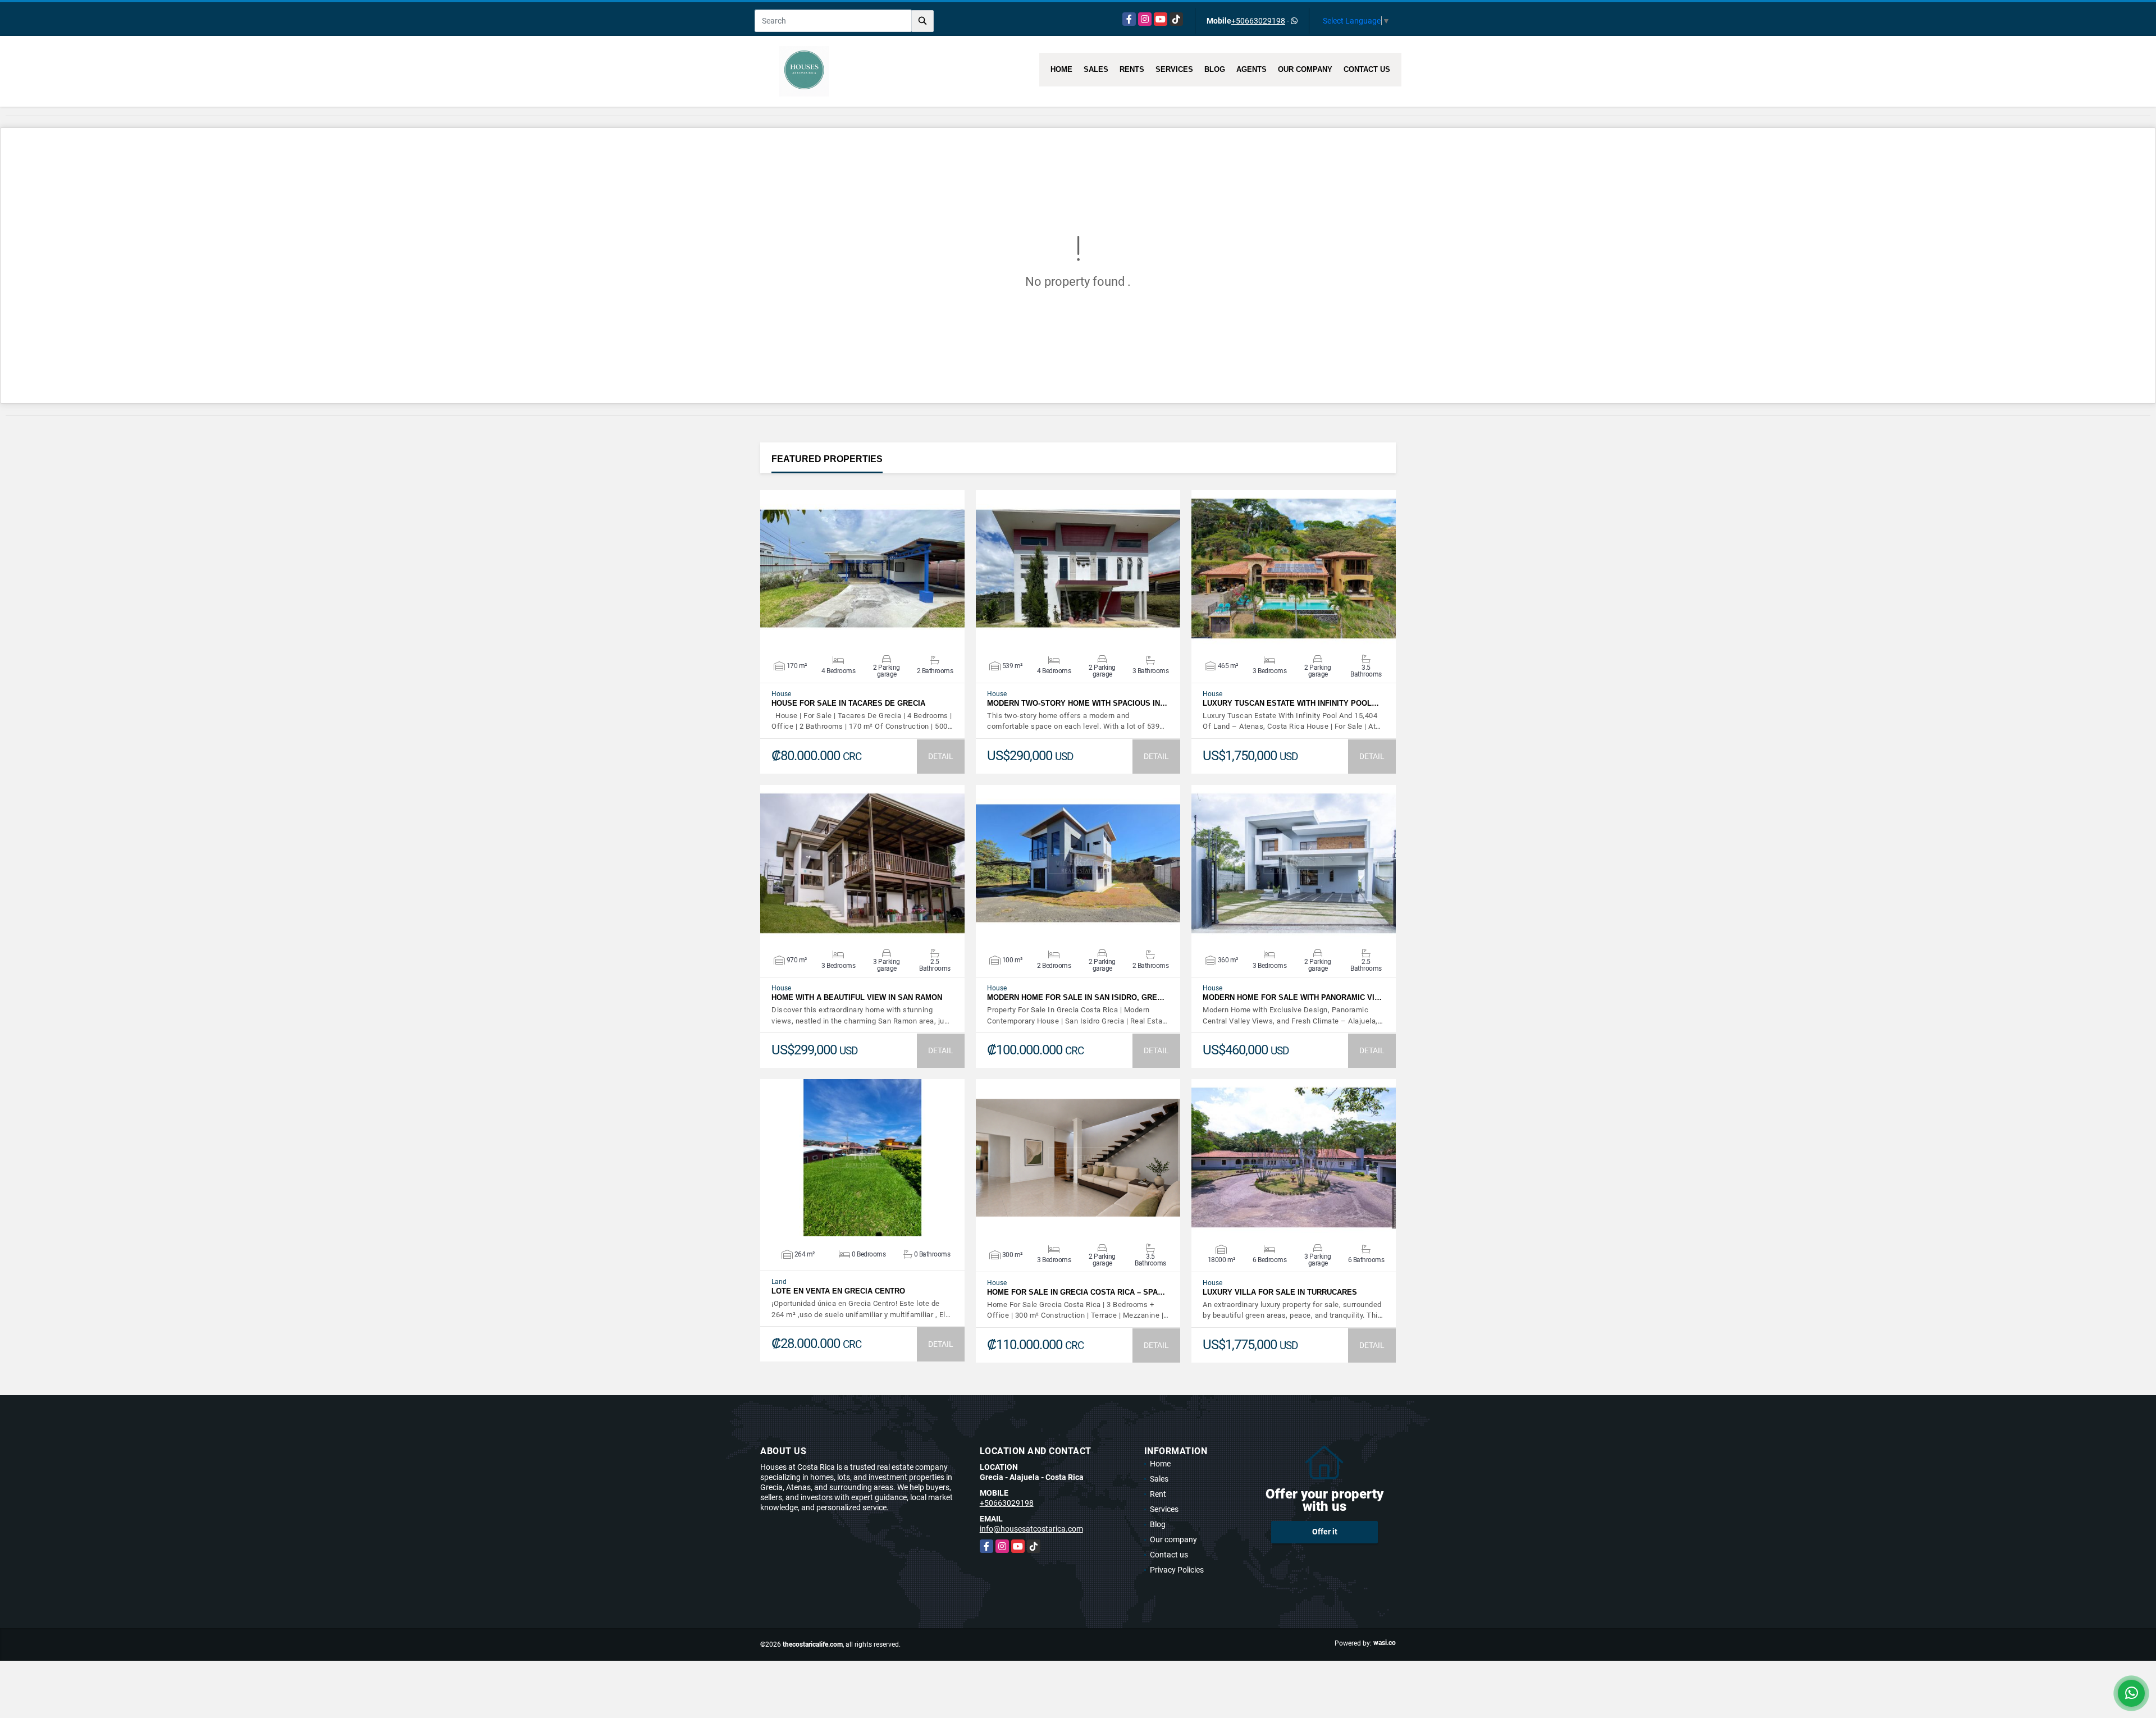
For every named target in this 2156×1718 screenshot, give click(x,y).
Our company (1305, 69)
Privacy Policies (1177, 1570)
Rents (1132, 69)
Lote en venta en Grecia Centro (838, 1291)
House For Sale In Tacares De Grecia (848, 703)
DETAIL (941, 756)
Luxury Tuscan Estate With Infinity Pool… (1291, 703)
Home (1061, 69)
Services (1174, 69)
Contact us (1367, 69)
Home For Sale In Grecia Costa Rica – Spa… (1076, 1292)
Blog (1215, 69)
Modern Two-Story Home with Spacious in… (1077, 703)
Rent (1158, 1494)
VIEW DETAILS (862, 569)
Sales (1096, 69)
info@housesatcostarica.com (1031, 1529)
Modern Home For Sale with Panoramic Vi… (1292, 997)
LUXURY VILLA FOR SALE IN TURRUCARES (1280, 1292)
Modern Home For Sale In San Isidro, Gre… (1076, 997)
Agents (1251, 69)
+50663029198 (1258, 21)
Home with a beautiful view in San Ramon (857, 997)
